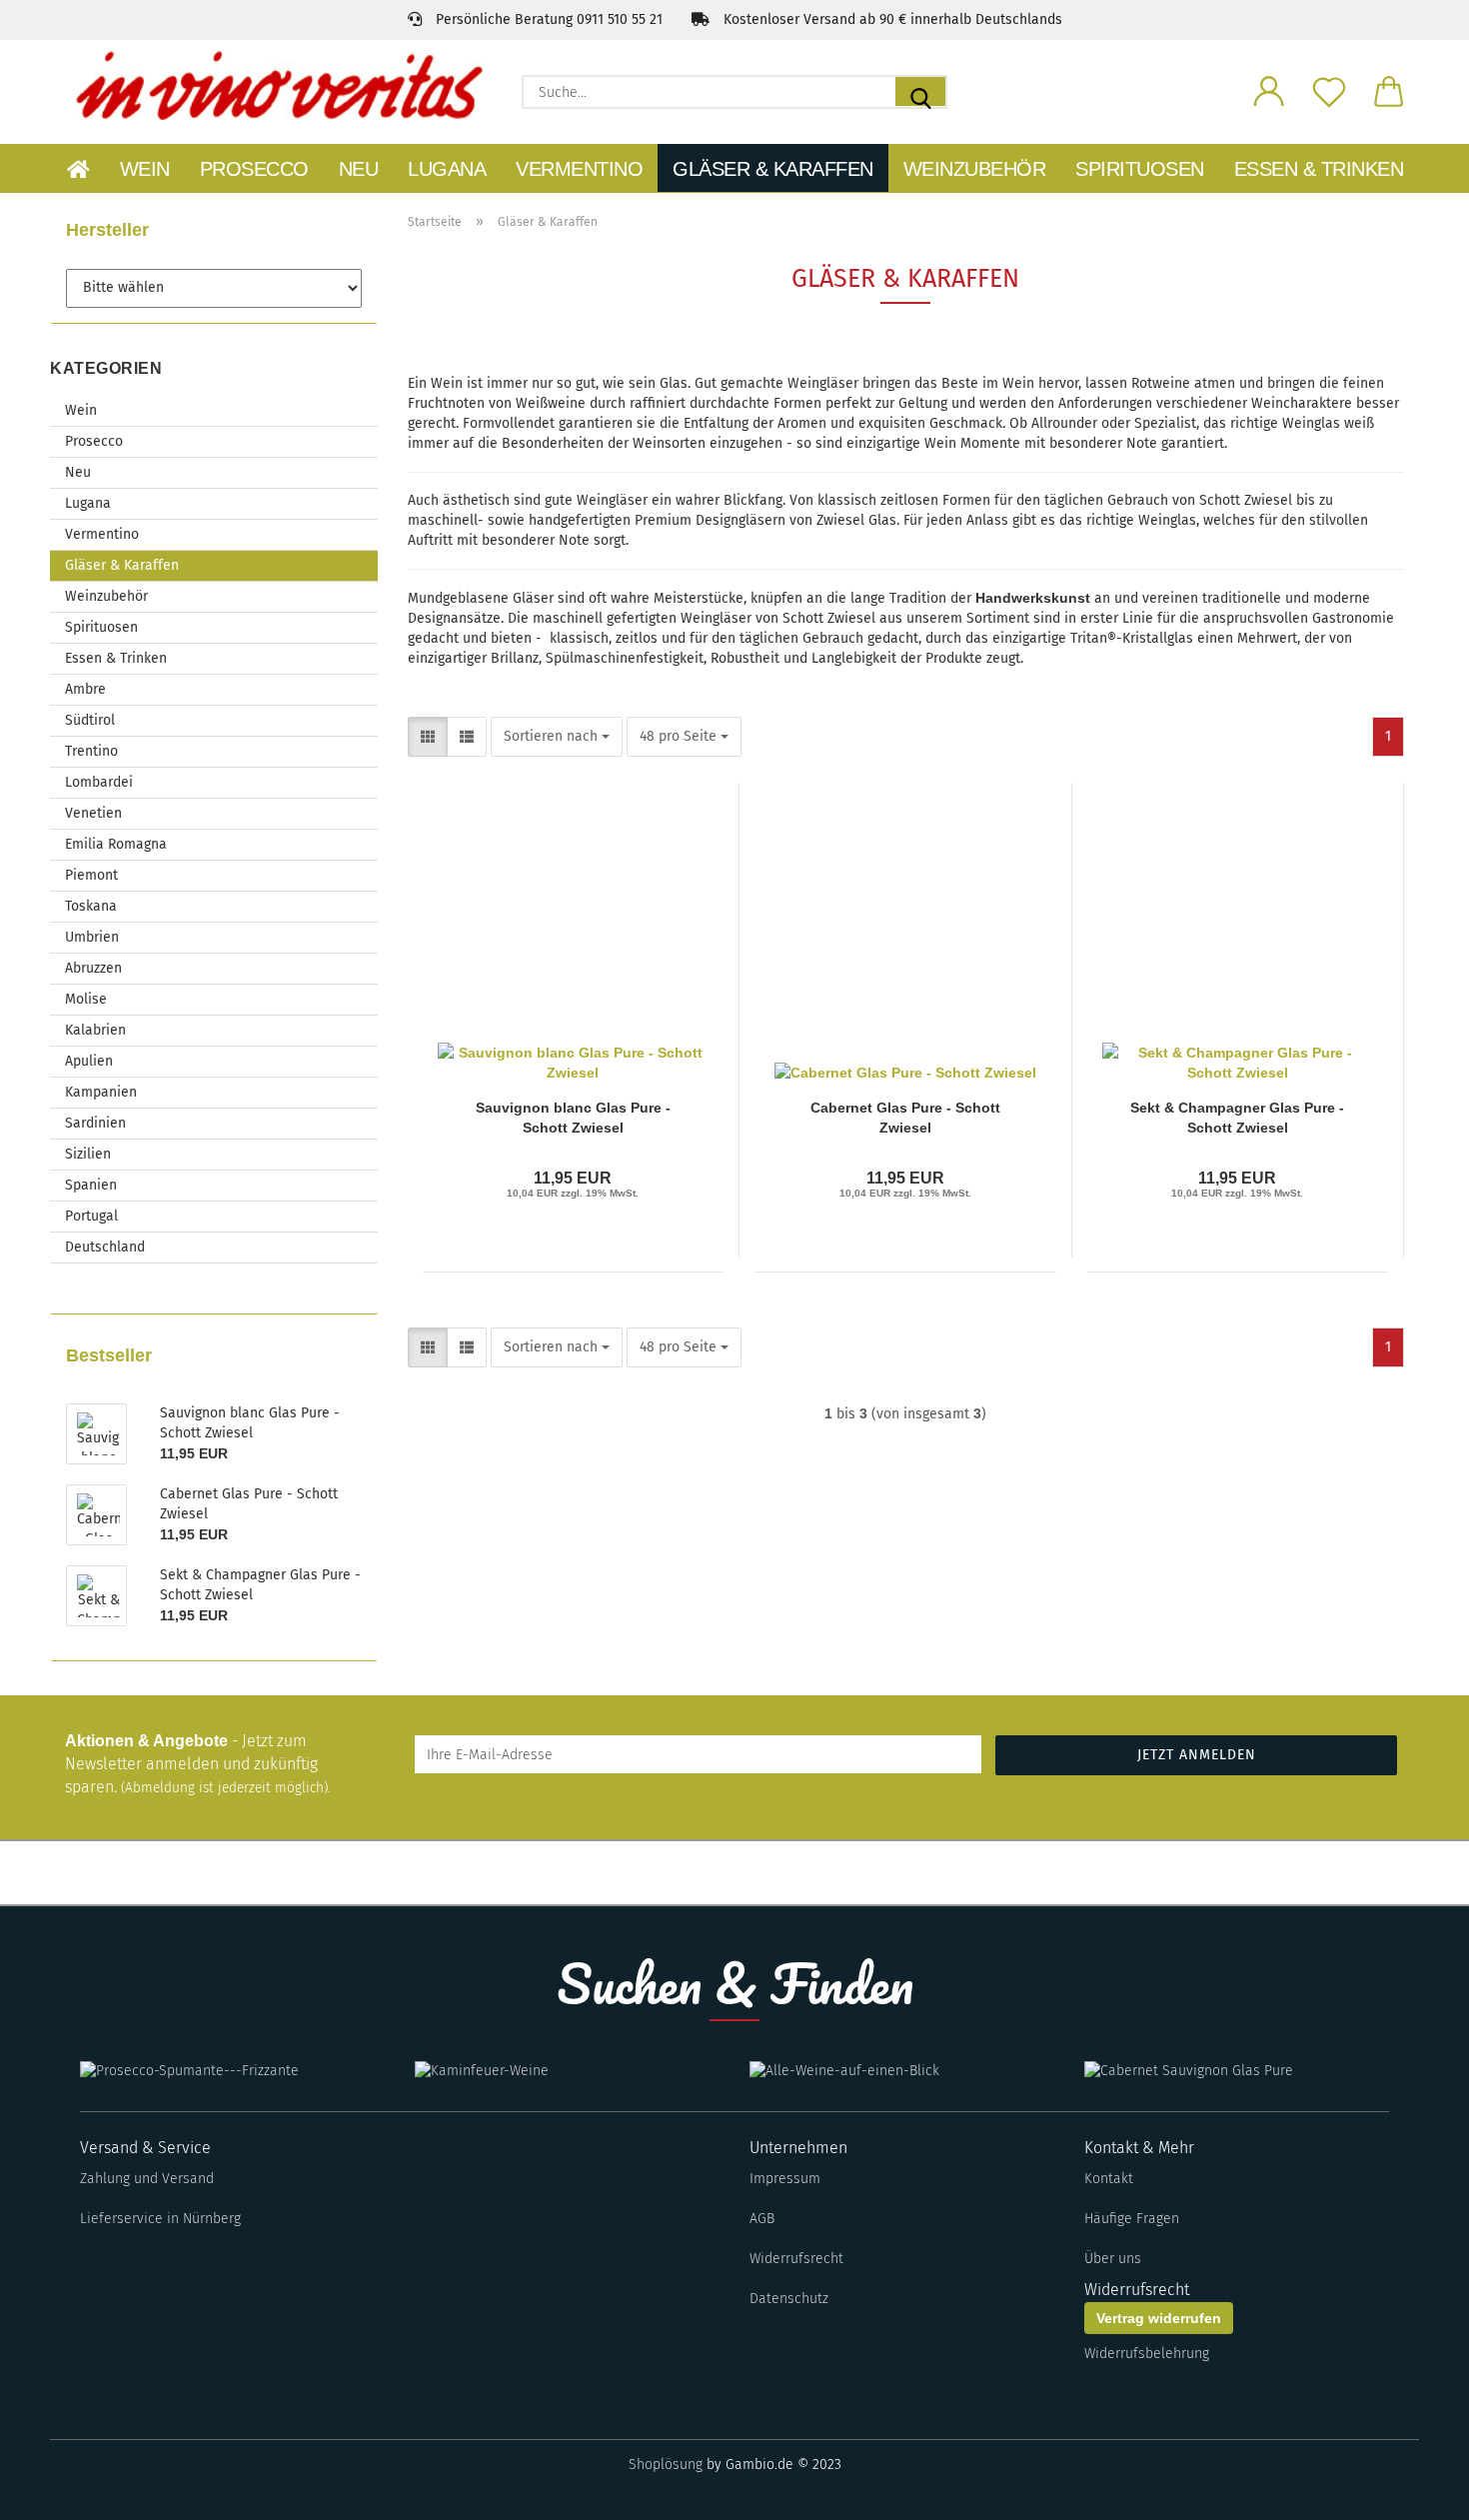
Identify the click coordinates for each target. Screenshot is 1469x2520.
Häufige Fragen (1132, 2219)
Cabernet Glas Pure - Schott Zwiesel (905, 1116)
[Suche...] (920, 91)
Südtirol (90, 720)
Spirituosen (1140, 169)
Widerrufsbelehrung (1147, 2354)
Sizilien (88, 1154)
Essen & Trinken (1319, 169)
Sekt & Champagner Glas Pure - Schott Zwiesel (1237, 1116)
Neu (359, 169)
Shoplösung (666, 2465)
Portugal (91, 1216)
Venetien (93, 813)
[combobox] (557, 737)
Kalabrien (95, 1030)
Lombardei (99, 782)
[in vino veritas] (278, 85)
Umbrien (92, 937)
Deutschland (105, 1247)
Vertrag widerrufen (1159, 2318)
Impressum (785, 2179)
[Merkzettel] (1329, 90)
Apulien (89, 1061)
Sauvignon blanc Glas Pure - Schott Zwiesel (573, 1116)
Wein (145, 169)
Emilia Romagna (116, 844)
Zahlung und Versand (147, 2179)
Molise (86, 999)
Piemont (91, 875)
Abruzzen (93, 968)
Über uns (1113, 2259)
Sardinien (95, 1123)
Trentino (91, 751)
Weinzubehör (975, 169)
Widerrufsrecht (796, 2259)
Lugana (447, 169)
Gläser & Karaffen (773, 169)
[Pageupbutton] (1414, 2490)
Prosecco (254, 169)
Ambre (85, 689)
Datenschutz (789, 2299)
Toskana (91, 906)
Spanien (91, 1185)
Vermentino (579, 169)
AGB (762, 2219)
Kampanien (101, 1092)
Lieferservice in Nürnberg (160, 2219)
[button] (1269, 90)
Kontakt (1109, 2179)
